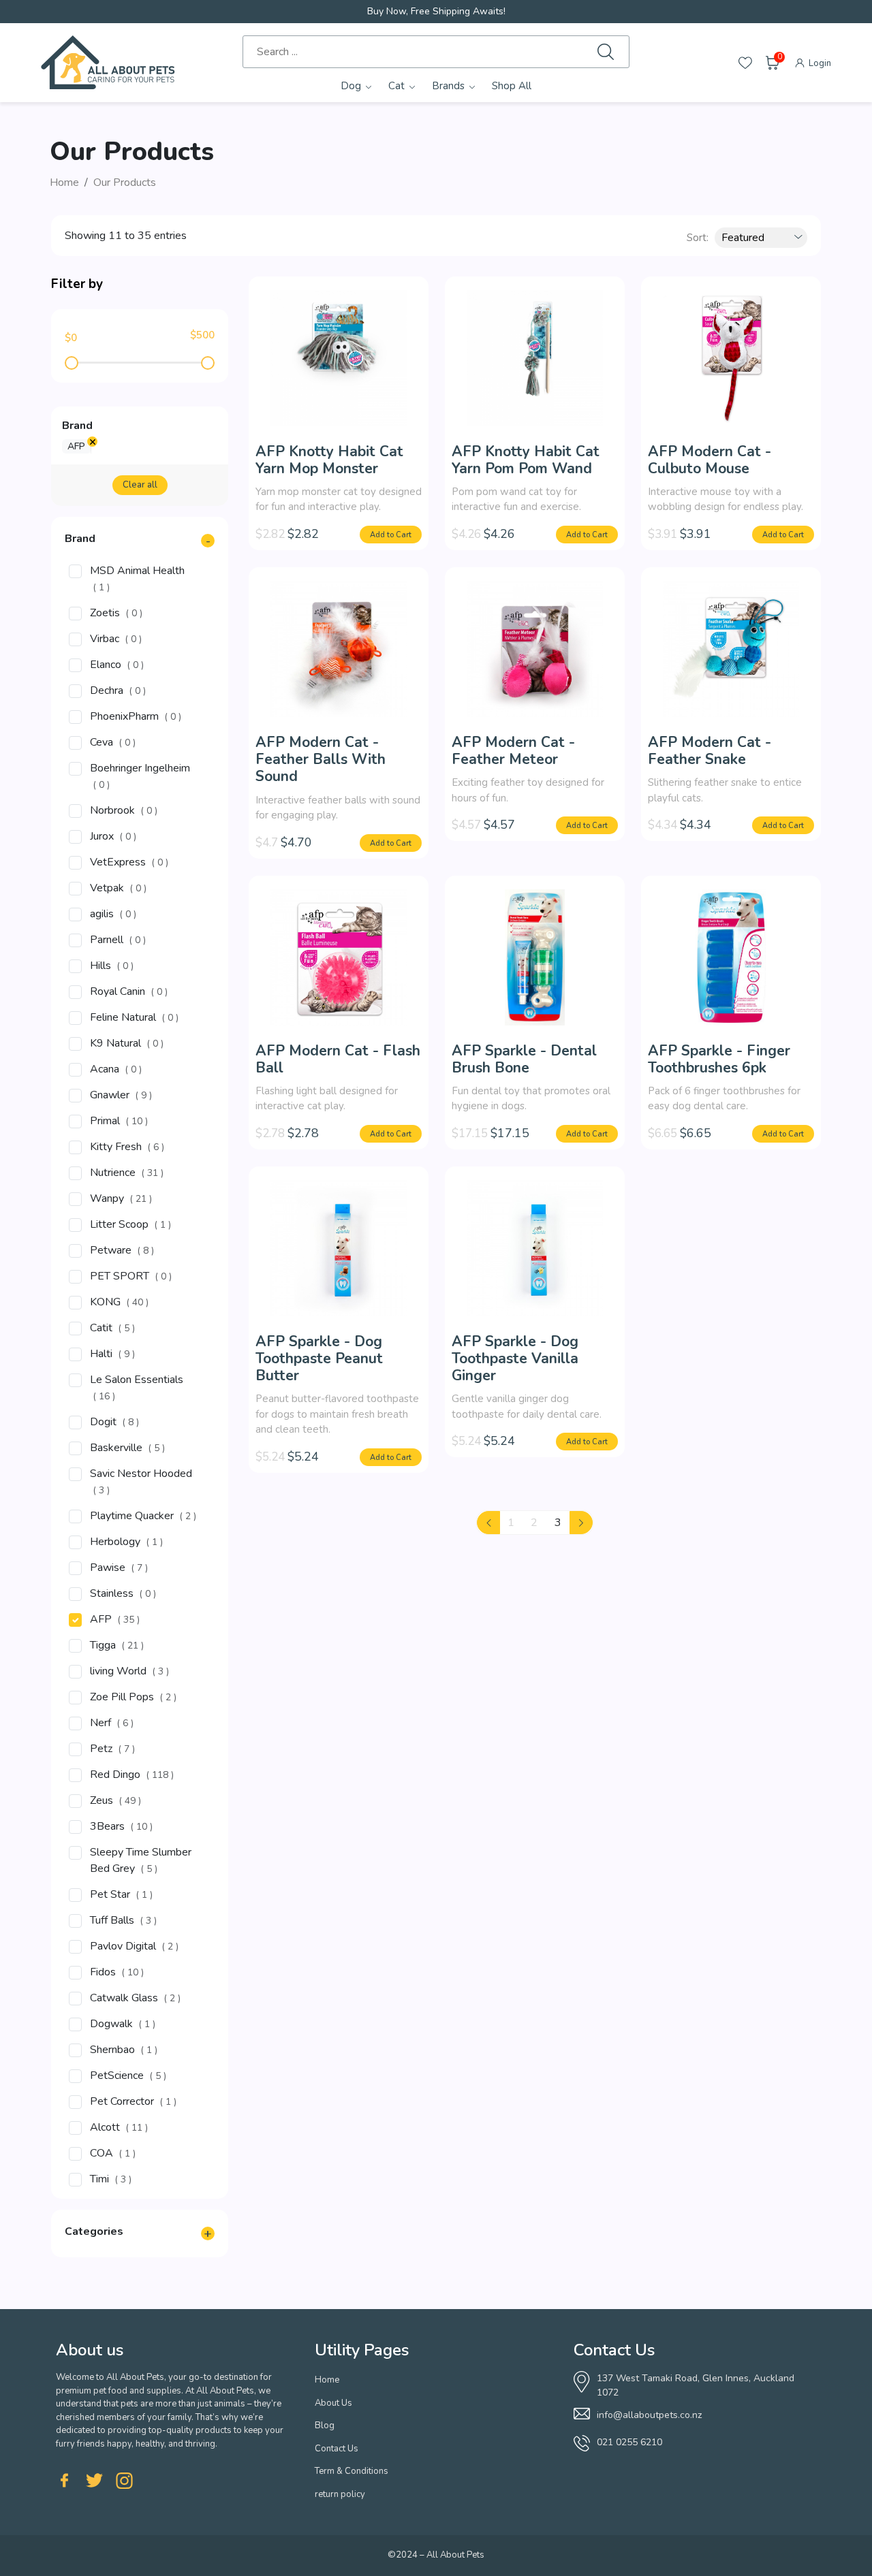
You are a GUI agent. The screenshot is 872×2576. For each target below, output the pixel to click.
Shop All (512, 86)
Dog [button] (351, 86)
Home (64, 182)
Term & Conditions (352, 2471)
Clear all (140, 485)
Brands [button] (448, 86)
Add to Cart (391, 535)
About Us (333, 2403)
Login (819, 63)
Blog (325, 2426)
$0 (71, 338)
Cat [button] (396, 86)
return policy (340, 2494)
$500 (202, 335)
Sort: (698, 238)
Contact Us (337, 2449)
